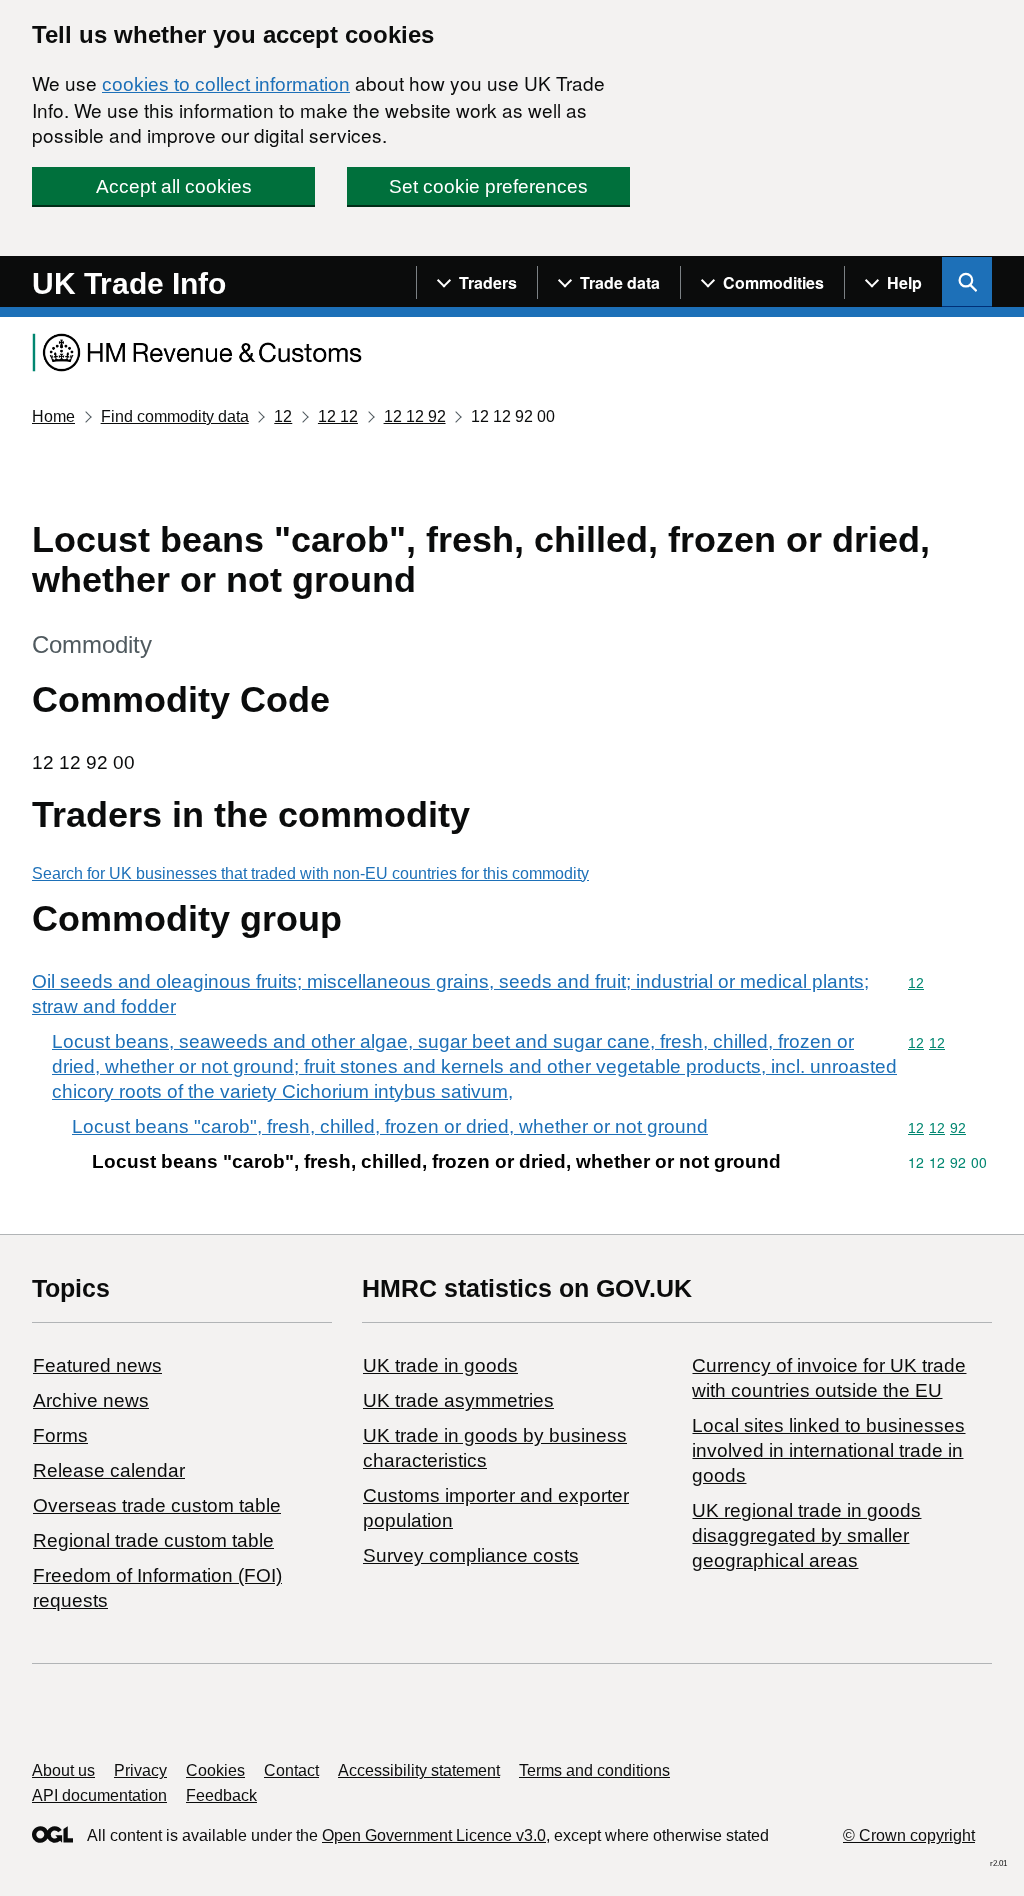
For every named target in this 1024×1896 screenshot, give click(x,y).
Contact (291, 1770)
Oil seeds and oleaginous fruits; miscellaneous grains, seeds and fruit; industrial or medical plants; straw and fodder (450, 994)
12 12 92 (415, 416)
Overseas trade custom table (157, 1505)
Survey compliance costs (471, 1555)
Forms (60, 1435)
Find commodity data (175, 416)
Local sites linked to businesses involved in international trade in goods (828, 1450)
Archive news (91, 1400)
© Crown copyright (909, 1835)
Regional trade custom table (153, 1540)
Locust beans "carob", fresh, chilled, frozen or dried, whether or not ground (390, 1126)
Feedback (221, 1795)
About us (63, 1770)
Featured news (97, 1365)
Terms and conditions (594, 1770)
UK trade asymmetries (458, 1400)
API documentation (99, 1795)
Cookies (215, 1770)
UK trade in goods (440, 1365)
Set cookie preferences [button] (488, 186)
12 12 (338, 416)
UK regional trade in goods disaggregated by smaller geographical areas (806, 1535)
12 (283, 416)
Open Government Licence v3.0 (434, 1835)
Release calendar (109, 1470)
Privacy (140, 1770)
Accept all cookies (174, 186)
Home (53, 416)
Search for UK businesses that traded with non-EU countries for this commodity (310, 873)
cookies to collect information (226, 84)
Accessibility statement (419, 1770)
